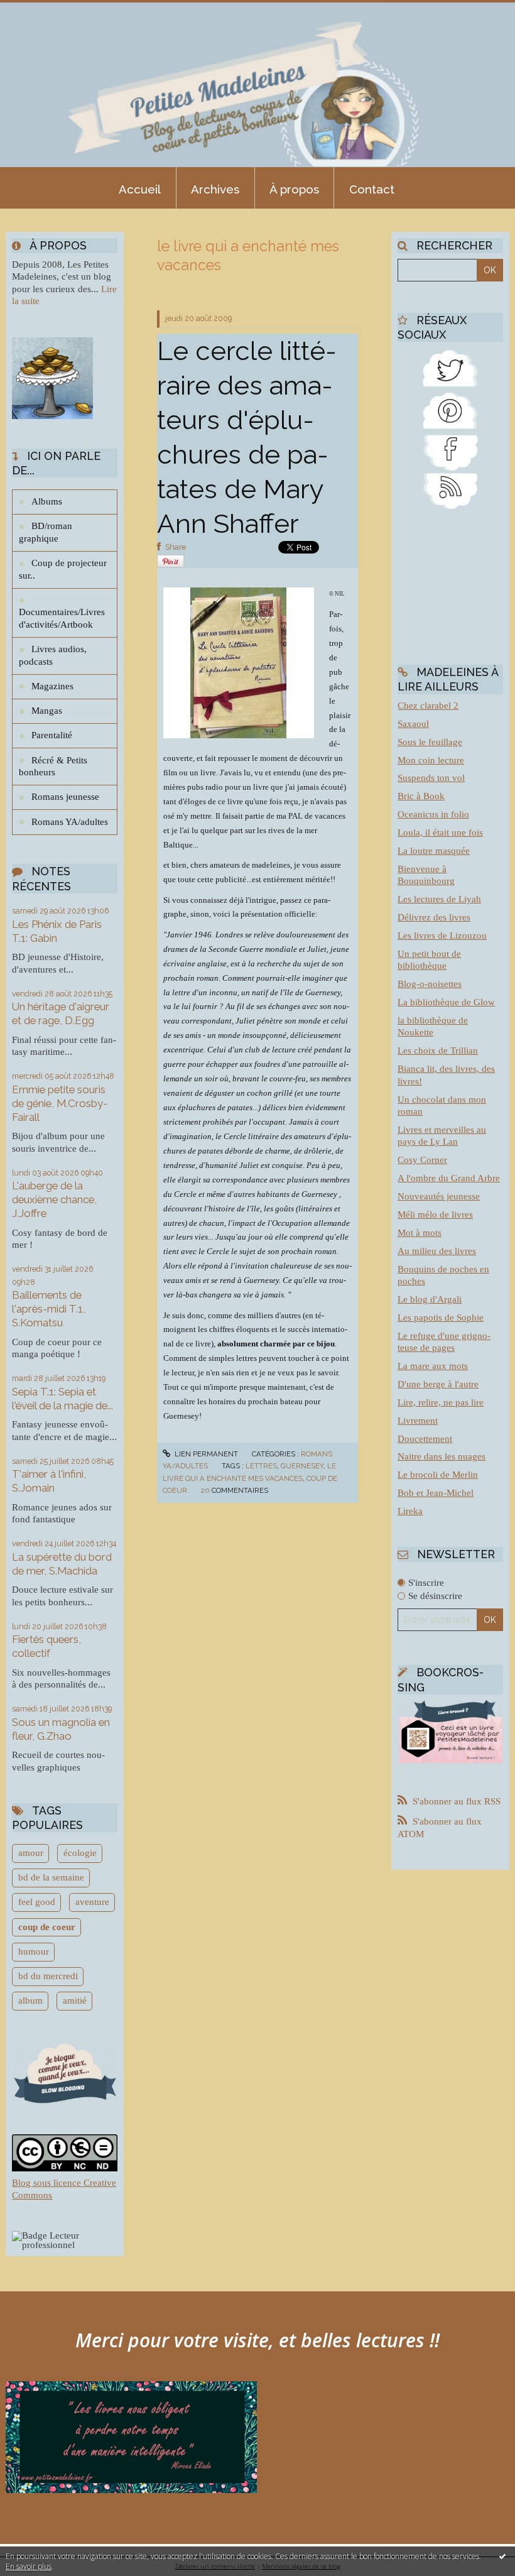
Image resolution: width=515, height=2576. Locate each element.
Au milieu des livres (437, 1251)
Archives (215, 189)
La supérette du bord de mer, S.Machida (62, 1564)
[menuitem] (140, 188)
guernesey (302, 1466)
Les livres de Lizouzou (442, 936)
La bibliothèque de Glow (446, 1002)
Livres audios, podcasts (53, 655)
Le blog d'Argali (430, 1299)
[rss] (450, 489)
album (30, 2000)
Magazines (52, 686)
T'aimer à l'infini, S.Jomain (49, 1481)
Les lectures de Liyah (439, 899)
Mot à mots (420, 1233)
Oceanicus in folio (433, 814)
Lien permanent (205, 1454)
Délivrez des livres (434, 917)
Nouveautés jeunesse (439, 1196)
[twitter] (450, 367)
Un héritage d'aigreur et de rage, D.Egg (61, 1013)
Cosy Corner (422, 1160)
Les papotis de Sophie (441, 1318)
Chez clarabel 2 (428, 706)
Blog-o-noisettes (430, 984)
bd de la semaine (51, 1877)
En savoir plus (29, 2566)
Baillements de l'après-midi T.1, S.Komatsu (49, 1309)
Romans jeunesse (65, 797)
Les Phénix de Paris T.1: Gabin (57, 931)
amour (31, 1853)
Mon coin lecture (431, 760)
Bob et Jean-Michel (436, 1493)
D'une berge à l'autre (438, 1384)
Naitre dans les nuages (442, 1456)
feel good (37, 1902)
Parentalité (52, 735)
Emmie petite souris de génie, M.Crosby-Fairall (60, 1103)
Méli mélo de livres (435, 1214)
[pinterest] (450, 408)
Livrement (418, 1421)
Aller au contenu (41, 10)
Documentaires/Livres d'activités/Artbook (62, 618)
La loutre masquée (434, 851)
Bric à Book (421, 796)
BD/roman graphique (46, 532)
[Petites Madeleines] (450, 451)
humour (34, 1951)
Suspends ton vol (431, 778)
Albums (47, 501)
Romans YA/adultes (70, 822)
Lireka (410, 1511)
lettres (261, 1466)
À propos (294, 189)
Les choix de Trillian (438, 1051)
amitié (75, 2000)
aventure (92, 1902)
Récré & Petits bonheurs (53, 767)
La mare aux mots (433, 1366)
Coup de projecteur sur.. (63, 569)
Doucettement (425, 1439)
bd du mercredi (48, 1976)
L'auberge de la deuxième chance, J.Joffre (54, 1199)
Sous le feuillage (430, 742)
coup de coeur (47, 1927)
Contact (372, 189)
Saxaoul (413, 724)
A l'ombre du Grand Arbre (449, 1178)
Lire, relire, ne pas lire (441, 1402)
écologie (80, 1853)
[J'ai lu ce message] (502, 2556)
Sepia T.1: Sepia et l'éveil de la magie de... (62, 1399)
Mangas (47, 711)
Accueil (140, 189)
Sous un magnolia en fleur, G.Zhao (61, 1729)
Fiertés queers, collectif (46, 1646)
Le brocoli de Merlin (438, 1475)
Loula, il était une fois (440, 832)
